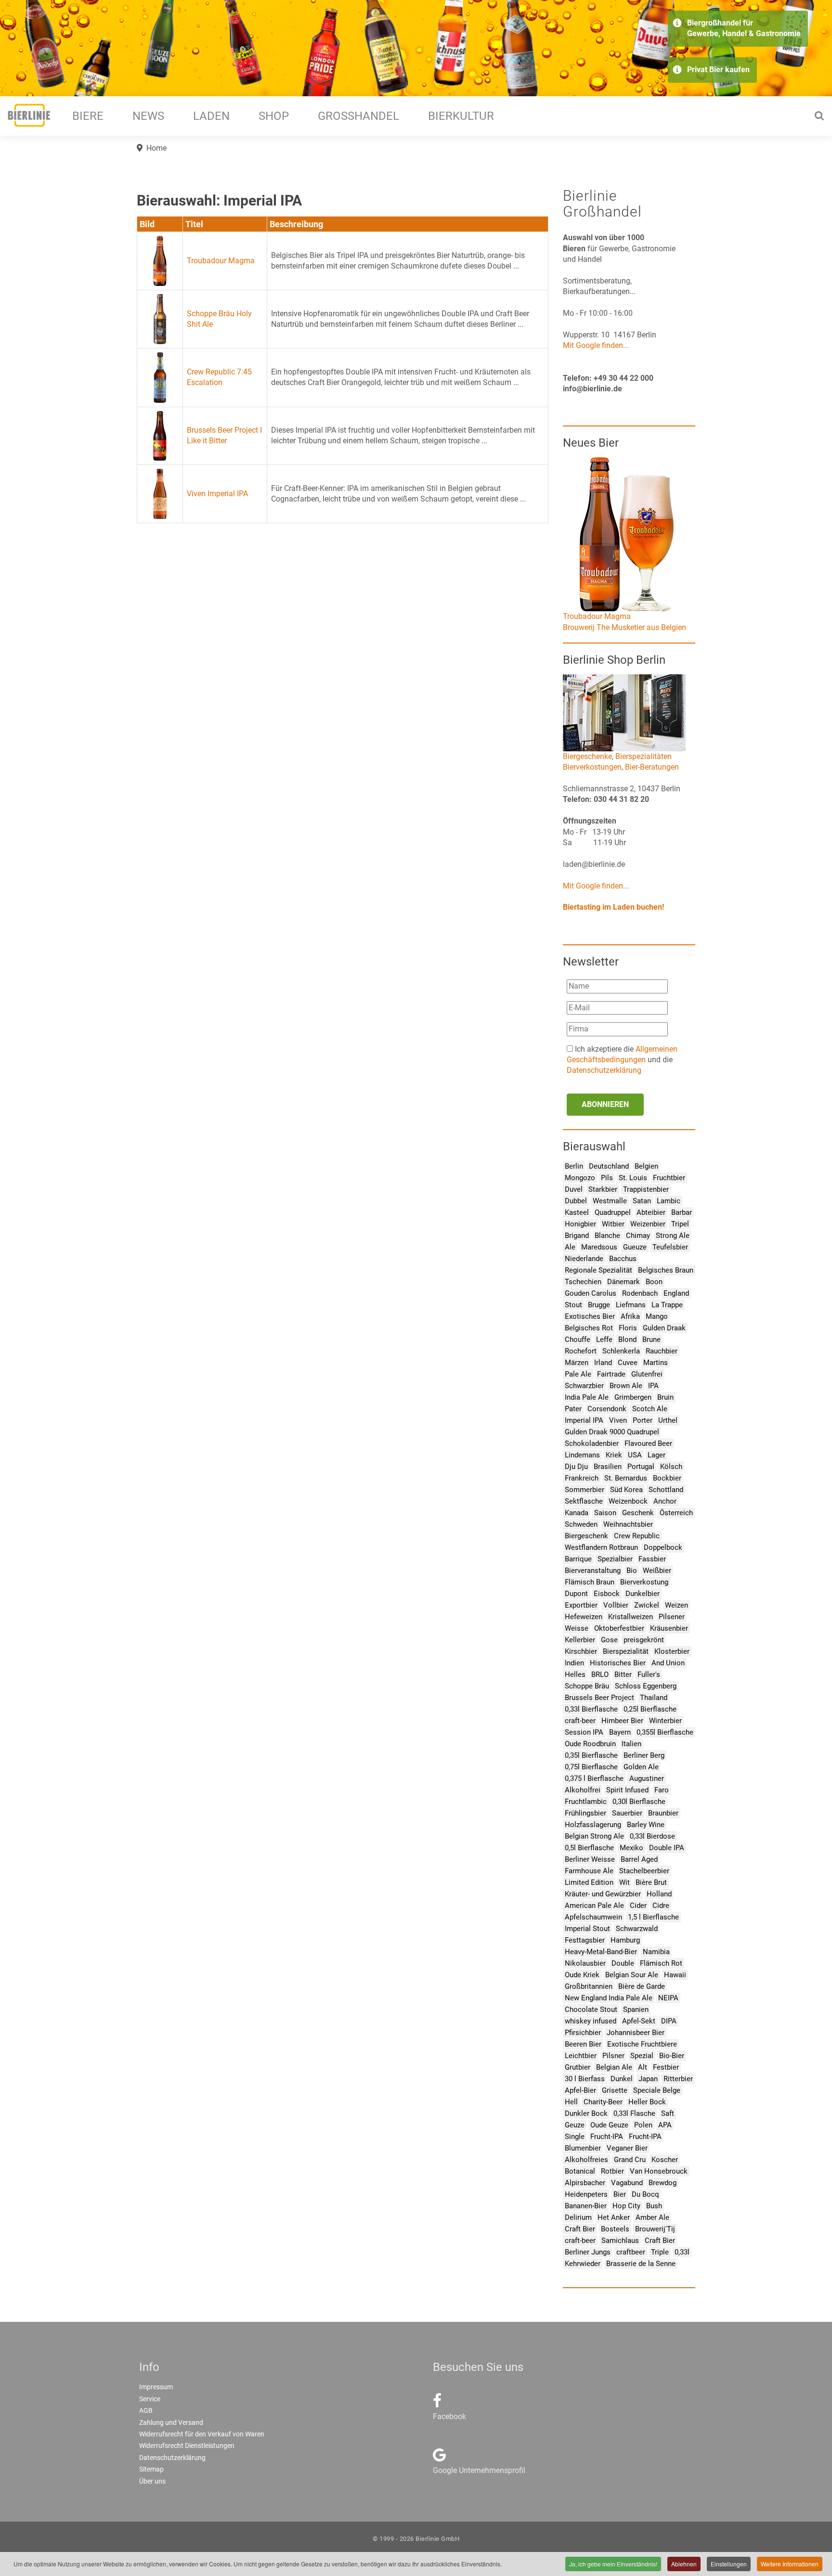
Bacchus (623, 1259)
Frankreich (582, 1478)
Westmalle (610, 1201)
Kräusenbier (669, 1628)
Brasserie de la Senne (641, 2264)
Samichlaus (620, 2241)
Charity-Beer (603, 2102)
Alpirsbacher (585, 2183)
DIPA (669, 2021)
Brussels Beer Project (599, 1698)
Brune (651, 1340)
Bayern (620, 1732)
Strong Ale (673, 1236)
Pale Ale (578, 1374)
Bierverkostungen (592, 767)
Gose (609, 1640)
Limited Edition (589, 1882)
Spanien (636, 2009)
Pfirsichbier (583, 2033)
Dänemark (624, 1282)
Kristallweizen (630, 1617)
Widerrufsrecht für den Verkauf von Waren (202, 2434)
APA (665, 2125)
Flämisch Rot (661, 1963)
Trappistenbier (646, 1189)
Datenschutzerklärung (604, 1070)
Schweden (581, 1524)
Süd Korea (626, 1490)
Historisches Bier (618, 1663)
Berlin (574, 1166)
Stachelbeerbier (644, 1871)
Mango (657, 1316)
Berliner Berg (644, 1755)
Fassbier (652, 1559)
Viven (618, 1420)
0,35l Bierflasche (591, 1755)
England (676, 1293)
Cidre (661, 1906)
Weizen (676, 1605)
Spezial (642, 2056)
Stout (573, 1305)
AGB (146, 2410)
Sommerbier (585, 1490)
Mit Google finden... (596, 345)
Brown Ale (626, 1386)
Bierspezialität (626, 1651)
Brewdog (663, 2183)
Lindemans (582, 1455)
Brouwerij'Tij (655, 2229)
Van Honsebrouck (659, 2171)
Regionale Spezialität (598, 1270)
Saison (605, 1513)
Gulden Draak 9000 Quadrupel (612, 1432)
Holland (659, 1894)
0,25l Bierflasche (650, 1709)
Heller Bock (647, 2102)
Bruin (665, 1397)
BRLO (600, 1674)
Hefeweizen (584, 1617)
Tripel (680, 1224)
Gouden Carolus (591, 1293)
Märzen (577, 1363)
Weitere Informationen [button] (790, 2564)
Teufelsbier (670, 1247)
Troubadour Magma (221, 261)
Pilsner (613, 2056)
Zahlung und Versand (171, 2422)
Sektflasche (584, 1501)
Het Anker (614, 2217)
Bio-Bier (672, 2056)
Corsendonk (607, 1409)
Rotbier (612, 2171)
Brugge (599, 1305)
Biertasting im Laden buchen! (613, 907)
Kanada (577, 1513)
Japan (648, 2079)
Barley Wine (646, 1825)
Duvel (574, 1189)
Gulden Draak (664, 1328)
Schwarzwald (637, 1929)
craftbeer (631, 2252)
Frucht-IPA (607, 2137)
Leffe (604, 1340)
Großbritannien (589, 1986)
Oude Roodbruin (590, 1744)
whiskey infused (591, 2021)
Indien (574, 1663)
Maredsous (599, 1247)
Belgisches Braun (666, 1270)
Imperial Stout (587, 1929)
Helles (575, 1674)
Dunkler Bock (586, 2113)
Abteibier (651, 1212)
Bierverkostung (644, 1582)
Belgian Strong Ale (594, 1836)
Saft (668, 2113)
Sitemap (151, 2469)
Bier (620, 2194)
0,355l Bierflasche (665, 1732)
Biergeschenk (586, 1536)
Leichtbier (581, 2056)
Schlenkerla (621, 1351)
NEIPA (668, 1998)
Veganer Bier (627, 2148)
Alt (643, 2067)
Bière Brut (651, 1882)
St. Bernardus (626, 1478)
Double (623, 1963)
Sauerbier (627, 1813)
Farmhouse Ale (589, 1871)
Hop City (626, 2206)
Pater (573, 1409)
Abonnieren (605, 1104)
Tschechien (583, 1282)
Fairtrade (611, 1374)
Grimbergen (633, 1397)
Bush (654, 2206)
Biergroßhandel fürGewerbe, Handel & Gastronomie (744, 28)
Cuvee (628, 1363)
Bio (632, 1571)
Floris (628, 1328)
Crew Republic (637, 1536)
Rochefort (581, 1351)
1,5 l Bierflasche (653, 1917)
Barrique (578, 1559)
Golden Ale (641, 1767)
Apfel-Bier (580, 2090)
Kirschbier (581, 1651)
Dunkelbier (643, 1594)
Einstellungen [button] (729, 2564)
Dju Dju (576, 1467)
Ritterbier (678, 2079)
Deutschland (609, 1166)
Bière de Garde (642, 1986)
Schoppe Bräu (587, 1686)
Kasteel (577, 1212)
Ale (570, 1247)
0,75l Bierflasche (591, 1767)
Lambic (669, 1201)
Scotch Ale (650, 1409)
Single (575, 2137)
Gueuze (635, 1247)
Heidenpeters (586, 2194)
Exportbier (581, 1605)
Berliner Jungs (588, 2252)
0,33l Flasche (634, 2113)
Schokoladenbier (592, 1443)
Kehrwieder (583, 2264)
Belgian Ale (614, 2067)
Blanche (607, 1236)
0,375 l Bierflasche (594, 1778)
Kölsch (671, 1467)
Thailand (654, 1698)
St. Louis (633, 1178)
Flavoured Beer (648, 1443)
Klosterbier (672, 1651)
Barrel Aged (639, 1859)
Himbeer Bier (622, 1721)
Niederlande (584, 1259)
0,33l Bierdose (652, 1836)
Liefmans (631, 1305)
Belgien (646, 1166)
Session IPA (584, 1732)
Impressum (156, 2387)
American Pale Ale (594, 1906)
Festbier (666, 2067)
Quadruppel (613, 1212)
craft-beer (580, 1721)
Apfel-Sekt (639, 2021)
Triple (660, 2252)
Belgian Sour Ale (632, 1975)
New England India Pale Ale (609, 1998)
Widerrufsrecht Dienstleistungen (187, 2446)
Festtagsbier (585, 1940)
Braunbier (663, 1813)
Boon (654, 1282)
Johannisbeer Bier (636, 2033)
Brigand (577, 1236)
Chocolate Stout (591, 2009)
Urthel (668, 1420)
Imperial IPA (584, 1420)
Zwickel (647, 1605)
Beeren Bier (583, 2044)
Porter (643, 1420)
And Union (668, 1663)
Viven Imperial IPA (217, 494)
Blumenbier (583, 2148)
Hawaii (675, 1975)
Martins (656, 1363)
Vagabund (627, 2183)
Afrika (630, 1316)
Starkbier (603, 1189)
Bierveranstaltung (593, 1571)
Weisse (577, 1628)
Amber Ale (652, 2217)
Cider (638, 1906)
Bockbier (667, 1478)
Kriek (614, 1455)
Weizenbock (628, 1501)
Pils (607, 1178)
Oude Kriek (582, 1975)
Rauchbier (662, 1351)
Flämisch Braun (590, 1582)
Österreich (676, 1513)
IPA (653, 1386)
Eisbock (607, 1594)
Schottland (666, 1490)
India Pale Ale (587, 1397)
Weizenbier (648, 1224)
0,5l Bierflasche (589, 1848)
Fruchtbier (669, 1178)
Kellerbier (580, 1640)
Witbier (613, 1224)
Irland (603, 1363)
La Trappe (667, 1305)
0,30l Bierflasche (639, 1802)
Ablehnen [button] (684, 2564)
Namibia (656, 1952)
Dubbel (576, 1201)
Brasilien (608, 1467)
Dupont (576, 1594)
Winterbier (665, 1721)
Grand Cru (630, 2160)
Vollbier (616, 1605)
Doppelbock (663, 1547)
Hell (571, 2102)
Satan (642, 1201)
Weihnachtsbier (628, 1524)
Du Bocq (645, 2194)
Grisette (615, 2090)
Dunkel (622, 2079)
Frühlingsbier (585, 1813)
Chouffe (578, 1340)
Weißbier (657, 1571)
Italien (631, 1744)
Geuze (575, 2125)
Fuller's (649, 1674)
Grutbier (578, 2067)
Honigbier (580, 1224)
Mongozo (580, 1178)
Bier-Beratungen (652, 767)
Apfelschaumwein (593, 1917)
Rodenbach (640, 1293)
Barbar (682, 1212)
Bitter (623, 1674)
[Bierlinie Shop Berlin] (624, 712)
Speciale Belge (657, 2090)
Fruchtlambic (586, 1802)
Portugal (641, 1467)
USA (635, 1455)
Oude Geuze (609, 2125)
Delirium (578, 2217)
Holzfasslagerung (593, 1825)
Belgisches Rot (589, 1328)
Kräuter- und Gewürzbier (603, 1894)
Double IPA (667, 1848)
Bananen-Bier (586, 2206)
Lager (656, 1455)
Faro (662, 1790)
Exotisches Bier (590, 1316)
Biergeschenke (587, 756)
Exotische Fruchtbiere (642, 2044)
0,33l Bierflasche (591, 1709)
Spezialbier (615, 1559)
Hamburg (625, 1940)
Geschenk (638, 1513)
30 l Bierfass (585, 2079)
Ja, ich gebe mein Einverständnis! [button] (613, 2564)
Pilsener (672, 1617)
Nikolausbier (585, 1963)
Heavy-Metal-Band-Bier (601, 1952)
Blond (627, 1340)
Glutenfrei (647, 1374)
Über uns (152, 2481)
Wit (624, 1882)
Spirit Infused (627, 1790)
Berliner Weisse (590, 1859)
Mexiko (631, 1848)
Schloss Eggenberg (646, 1686)
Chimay (638, 1236)
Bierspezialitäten (643, 756)
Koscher (665, 2160)
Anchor (665, 1501)
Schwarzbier (584, 1386)
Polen (643, 2125)
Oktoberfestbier (619, 1628)
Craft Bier (580, 2229)
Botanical (580, 2171)
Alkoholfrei (583, 1790)
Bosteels (615, 2229)
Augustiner (647, 1778)
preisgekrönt (644, 1640)
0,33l (682, 2252)
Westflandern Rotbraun (601, 1547)
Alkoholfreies (586, 2160)
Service (150, 2399)
